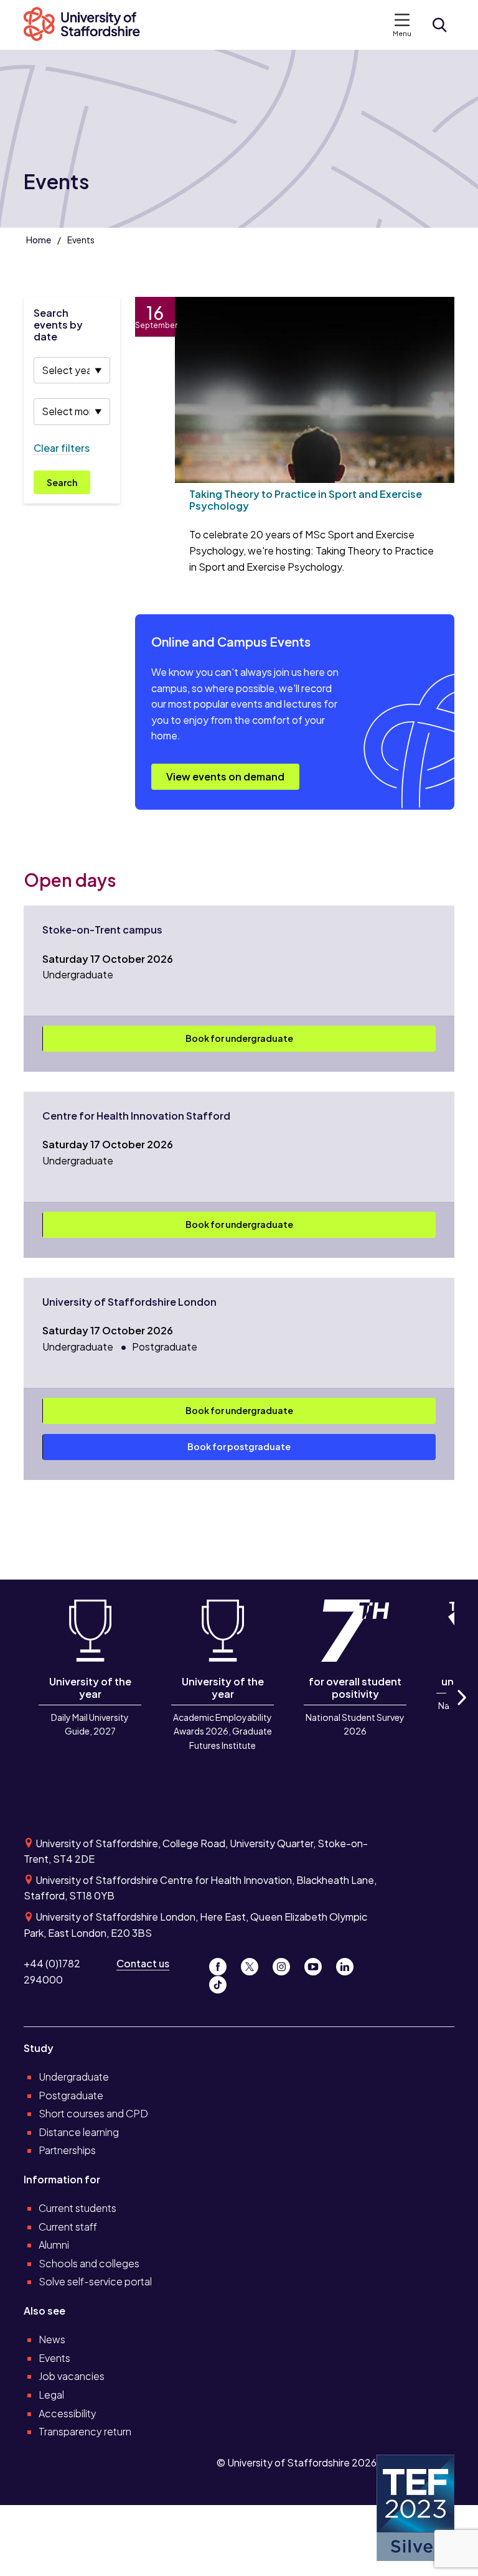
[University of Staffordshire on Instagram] (286, 1963)
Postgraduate (71, 2095)
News (52, 2339)
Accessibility (68, 2413)
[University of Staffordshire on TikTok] (222, 1981)
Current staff (68, 2227)
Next (461, 1711)
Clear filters (62, 448)
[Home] (88, 25)
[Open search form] (439, 25)
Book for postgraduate (239, 1446)
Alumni (54, 2245)
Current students (77, 2208)
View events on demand (225, 776)
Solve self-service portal (95, 2281)
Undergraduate (74, 2077)
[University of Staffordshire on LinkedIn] (349, 1963)
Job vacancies (72, 2376)
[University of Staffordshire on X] (254, 1963)
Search (62, 482)
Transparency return (85, 2431)
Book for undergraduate (239, 1038)
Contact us (143, 1963)
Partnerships (67, 2150)
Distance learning (79, 2132)
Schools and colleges (89, 2263)
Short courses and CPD (93, 2113)
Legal (51, 2395)
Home (39, 240)
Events (54, 2358)
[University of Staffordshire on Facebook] (223, 1963)
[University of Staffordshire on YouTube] (318, 1963)
